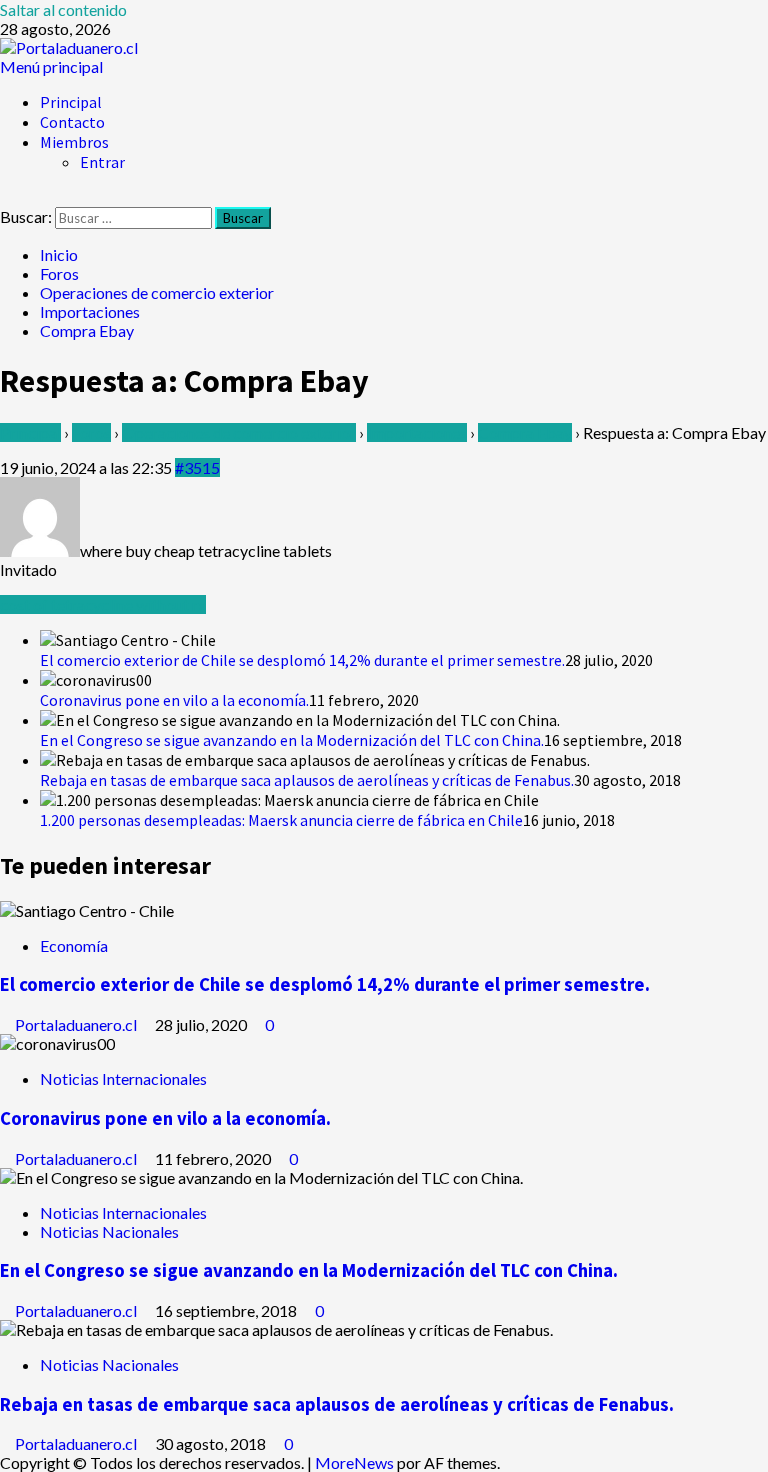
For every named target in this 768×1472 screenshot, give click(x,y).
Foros (91, 432)
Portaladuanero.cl (77, 1024)
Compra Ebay (525, 432)
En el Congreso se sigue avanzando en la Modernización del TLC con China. (292, 740)
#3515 (197, 467)
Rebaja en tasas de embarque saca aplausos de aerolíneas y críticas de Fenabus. (307, 780)
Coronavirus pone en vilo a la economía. (174, 700)
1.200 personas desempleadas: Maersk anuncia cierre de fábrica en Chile (281, 820)
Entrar (102, 162)
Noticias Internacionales (123, 1078)
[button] (51, 66)
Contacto (72, 122)
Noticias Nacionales (109, 1231)
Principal (71, 102)
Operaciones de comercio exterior (239, 432)
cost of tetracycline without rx (103, 604)
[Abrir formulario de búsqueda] (6, 197)
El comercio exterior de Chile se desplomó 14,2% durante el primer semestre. (302, 660)
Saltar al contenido (63, 9)
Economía (74, 945)
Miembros (74, 142)
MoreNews (354, 1462)
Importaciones (417, 432)
